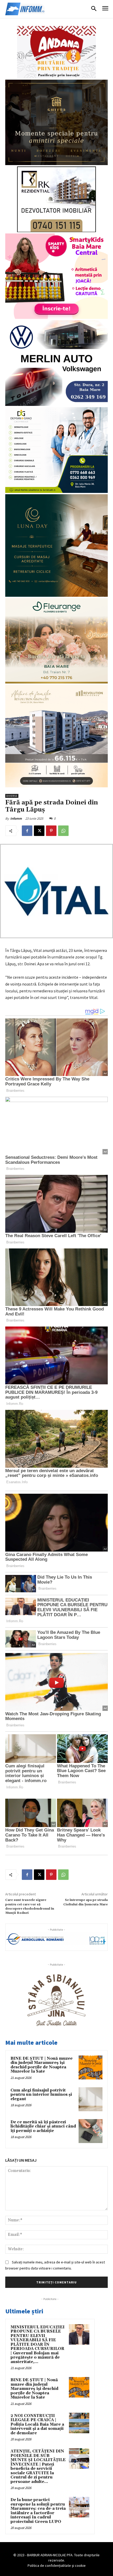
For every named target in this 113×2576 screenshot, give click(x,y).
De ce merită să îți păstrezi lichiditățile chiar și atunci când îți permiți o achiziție (43, 2126)
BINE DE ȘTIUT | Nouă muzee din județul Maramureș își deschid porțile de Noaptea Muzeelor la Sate (42, 2065)
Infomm (16, 818)
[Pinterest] (51, 831)
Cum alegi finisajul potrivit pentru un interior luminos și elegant (41, 2095)
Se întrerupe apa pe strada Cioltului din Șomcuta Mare (86, 1902)
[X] (39, 831)
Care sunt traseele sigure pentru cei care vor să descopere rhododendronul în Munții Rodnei (30, 1906)
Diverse (12, 796)
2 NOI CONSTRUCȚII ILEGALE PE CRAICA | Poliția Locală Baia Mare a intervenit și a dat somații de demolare (37, 2424)
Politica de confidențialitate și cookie (57, 2565)
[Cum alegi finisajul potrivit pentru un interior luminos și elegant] (91, 2099)
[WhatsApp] (63, 831)
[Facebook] (27, 831)
